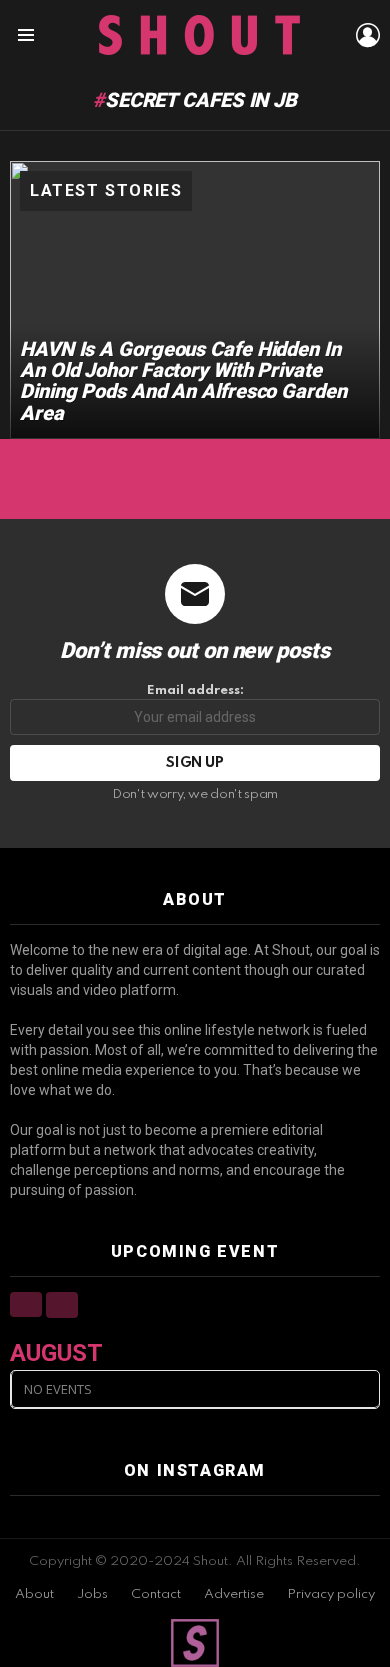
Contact (156, 1594)
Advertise (234, 1594)
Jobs (92, 1594)
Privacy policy (331, 1594)
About (34, 1594)
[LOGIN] (368, 35)
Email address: (195, 690)
